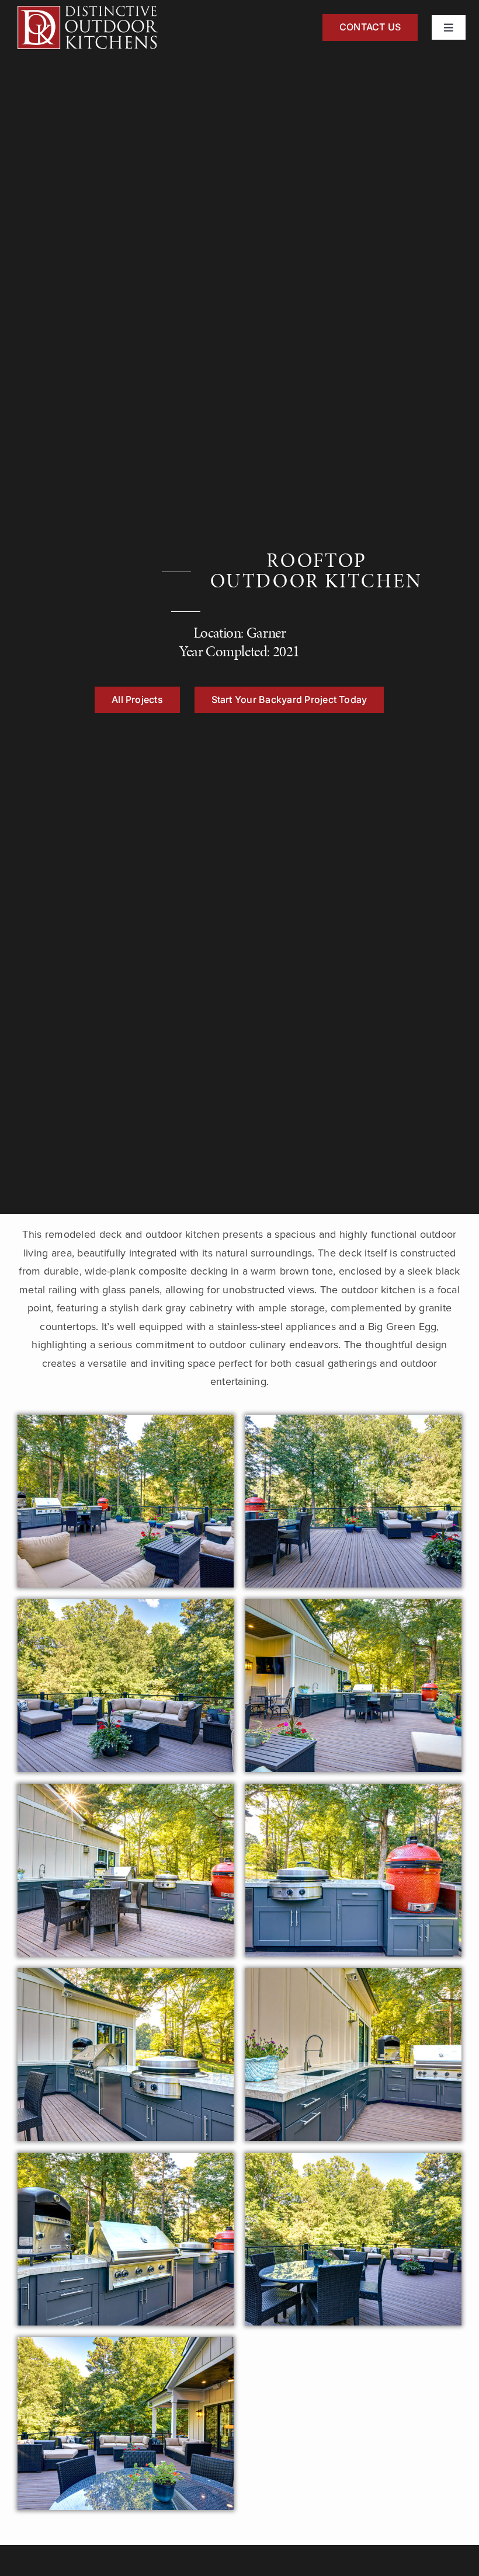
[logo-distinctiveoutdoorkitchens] (88, 11)
